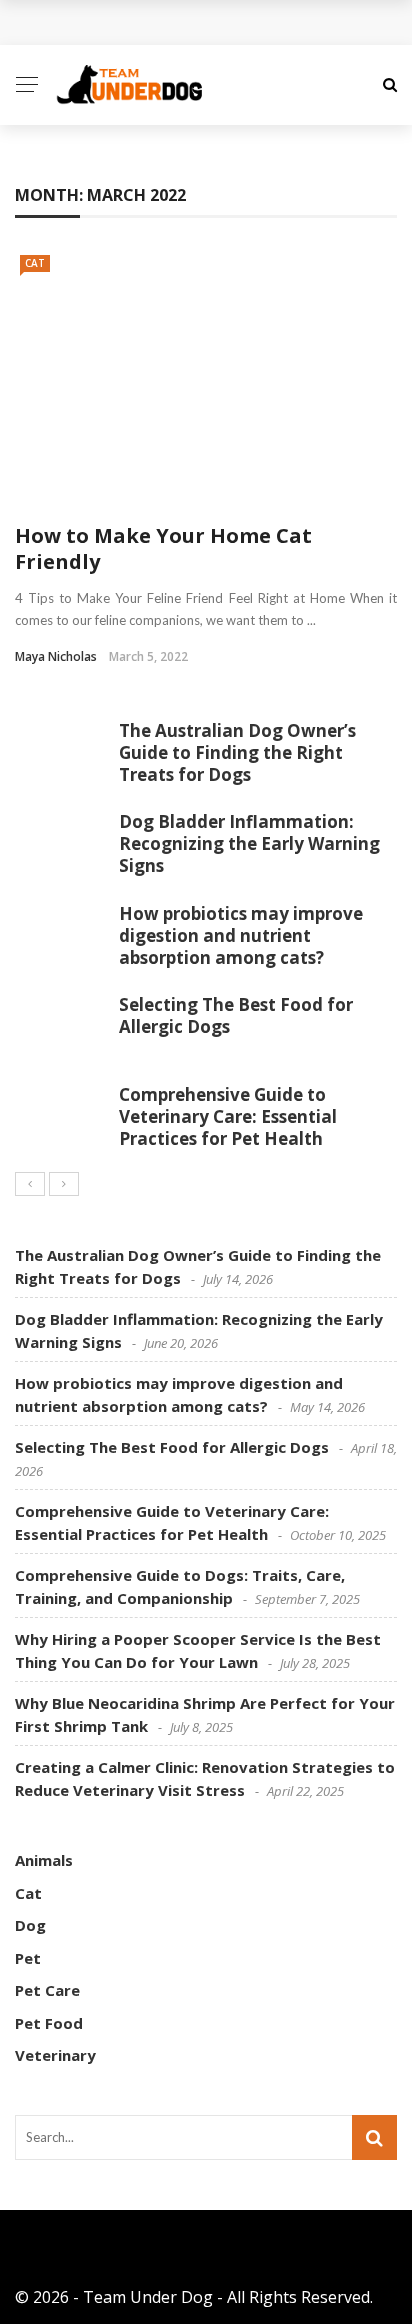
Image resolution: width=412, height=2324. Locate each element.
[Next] (64, 1184)
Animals (44, 1860)
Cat (35, 263)
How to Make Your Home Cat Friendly (163, 548)
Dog (30, 1925)
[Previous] (30, 1184)
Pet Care (47, 1990)
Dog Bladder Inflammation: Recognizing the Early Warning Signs (249, 843)
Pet (28, 1958)
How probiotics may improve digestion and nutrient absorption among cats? (241, 935)
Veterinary (55, 2055)
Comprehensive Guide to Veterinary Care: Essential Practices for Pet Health (228, 1116)
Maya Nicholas (56, 656)
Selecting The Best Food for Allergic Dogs (236, 1015)
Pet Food (49, 2023)
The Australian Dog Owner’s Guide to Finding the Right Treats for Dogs (237, 752)
